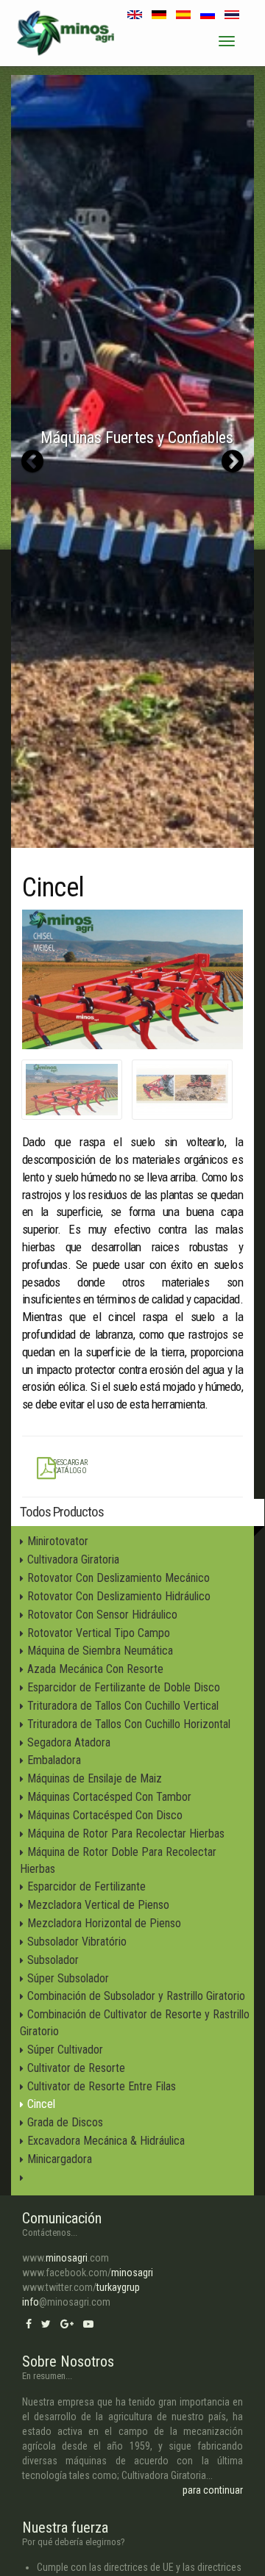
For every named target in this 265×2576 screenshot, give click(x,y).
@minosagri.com (66, 2302)
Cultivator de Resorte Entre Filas (102, 2086)
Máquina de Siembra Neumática (100, 1651)
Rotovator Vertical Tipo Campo (99, 1633)
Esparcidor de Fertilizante (86, 1886)
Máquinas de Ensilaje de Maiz (95, 1778)
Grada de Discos (65, 2122)
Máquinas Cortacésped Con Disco (105, 1815)
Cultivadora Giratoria (73, 1559)
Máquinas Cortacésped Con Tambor (109, 1797)
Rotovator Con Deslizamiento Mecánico (119, 1578)
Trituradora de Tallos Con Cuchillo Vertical (123, 1706)
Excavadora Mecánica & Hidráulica (106, 2141)
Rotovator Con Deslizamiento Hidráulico (119, 1596)
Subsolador (53, 1960)
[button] (32, 461)
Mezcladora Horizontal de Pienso (104, 1923)
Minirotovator (58, 1541)
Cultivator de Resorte (76, 2068)
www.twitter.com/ (81, 2287)
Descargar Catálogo (70, 1467)
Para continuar (213, 2490)
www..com (66, 2258)
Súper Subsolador (68, 1978)
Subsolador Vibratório (77, 1942)
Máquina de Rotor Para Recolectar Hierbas (126, 1834)
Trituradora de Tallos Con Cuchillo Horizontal (129, 1724)
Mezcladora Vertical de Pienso (98, 1905)
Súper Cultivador (65, 2050)
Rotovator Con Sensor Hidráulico (102, 1615)
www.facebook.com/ (88, 2273)
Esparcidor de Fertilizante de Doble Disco (124, 1687)
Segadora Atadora (69, 1742)
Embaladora (54, 1760)
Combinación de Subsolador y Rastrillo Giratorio (136, 1996)
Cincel (41, 2104)
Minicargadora (60, 2159)
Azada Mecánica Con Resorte (95, 1669)
